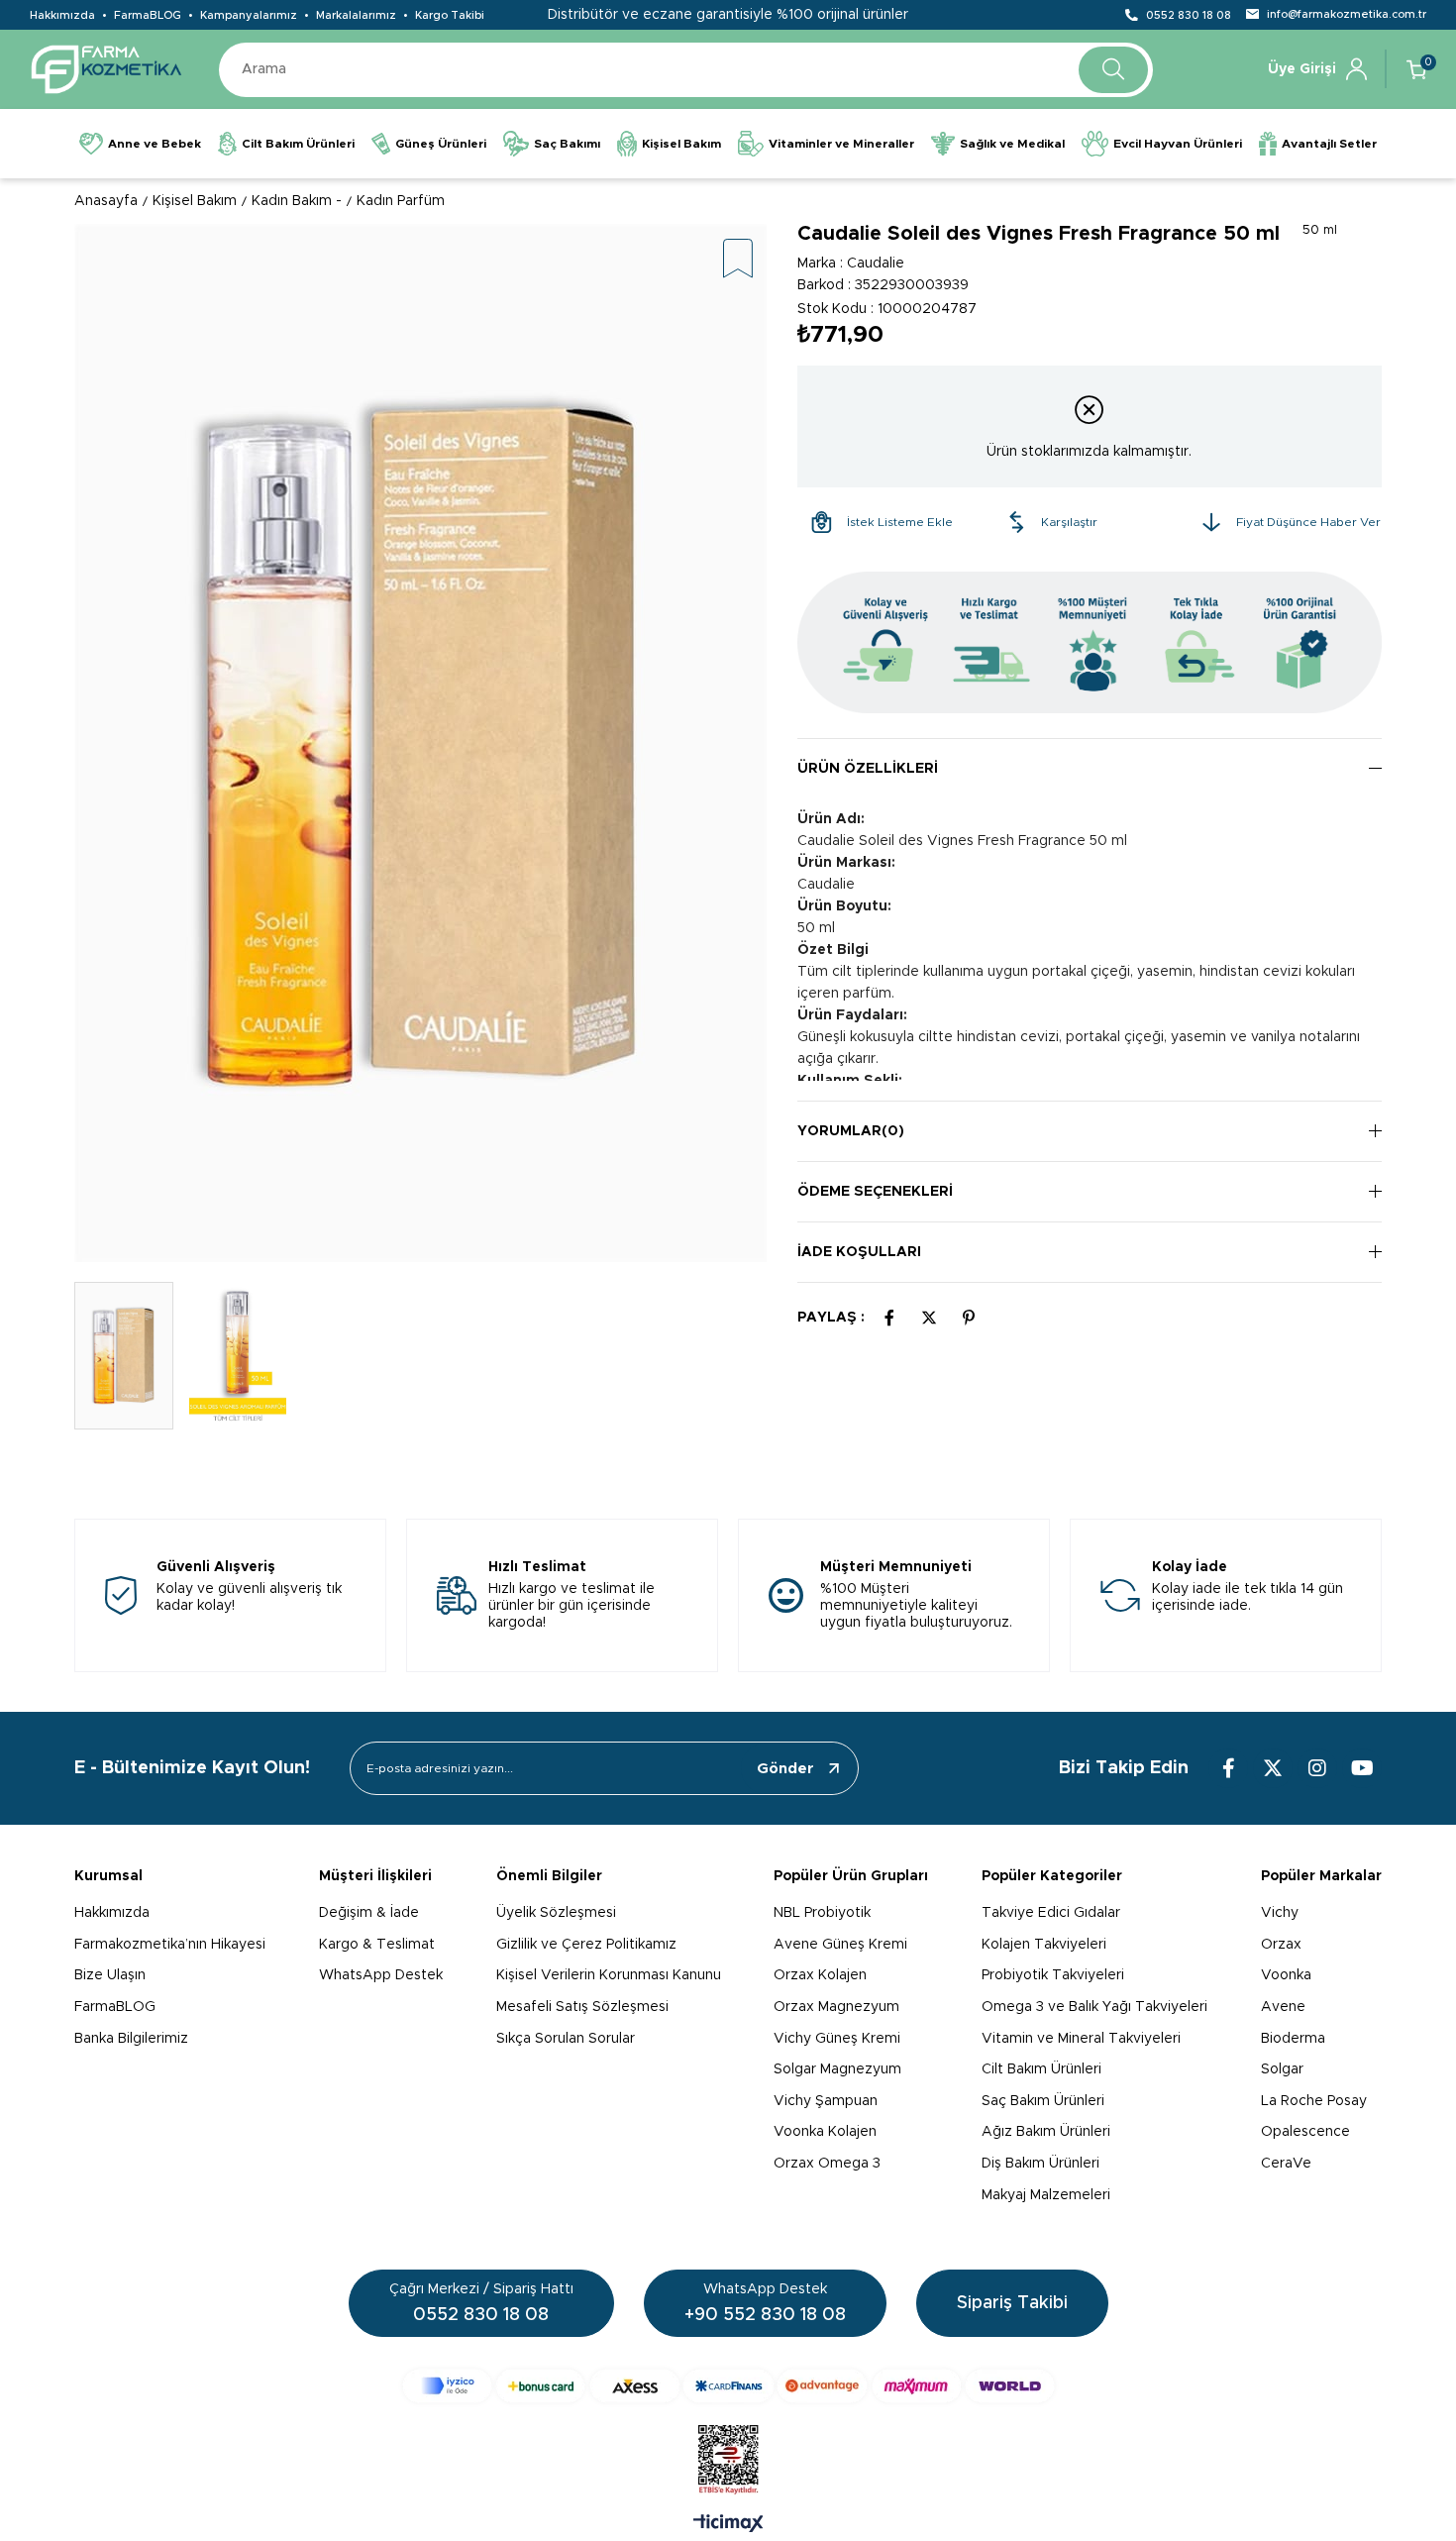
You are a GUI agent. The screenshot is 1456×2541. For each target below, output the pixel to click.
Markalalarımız (356, 15)
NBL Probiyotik (822, 1913)
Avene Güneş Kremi (840, 1945)
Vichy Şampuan (826, 2101)
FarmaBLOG (148, 15)
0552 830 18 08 (1189, 15)
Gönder (785, 1769)
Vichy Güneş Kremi (837, 2039)
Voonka (1286, 1975)
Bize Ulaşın (110, 1975)
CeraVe (1286, 2164)
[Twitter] (1273, 1768)
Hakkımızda (62, 15)
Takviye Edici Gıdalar (1051, 1913)
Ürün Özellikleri (868, 769)
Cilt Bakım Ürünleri (1041, 2069)
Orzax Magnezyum (836, 2007)
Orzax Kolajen (820, 1975)
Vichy (1280, 1913)
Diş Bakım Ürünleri (1040, 2164)
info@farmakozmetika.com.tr (1347, 14)
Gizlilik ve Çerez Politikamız (586, 1945)
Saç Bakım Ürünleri (1043, 2101)
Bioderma (1293, 2039)
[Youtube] (1362, 1768)
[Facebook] (1228, 1768)
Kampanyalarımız (249, 15)
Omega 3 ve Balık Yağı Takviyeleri (1094, 2007)
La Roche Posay (1314, 2101)
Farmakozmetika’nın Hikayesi (170, 1945)
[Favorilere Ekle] (738, 260)
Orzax (1281, 1945)
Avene (1283, 2007)
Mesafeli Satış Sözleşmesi (582, 2007)
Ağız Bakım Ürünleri (1046, 2132)
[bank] (728, 2386)
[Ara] (1113, 70)
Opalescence (1305, 2132)
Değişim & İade (369, 1913)
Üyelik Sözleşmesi (556, 1913)
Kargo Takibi (450, 15)
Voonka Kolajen (825, 2132)
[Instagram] (1317, 1768)
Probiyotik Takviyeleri (1053, 1975)
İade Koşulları (859, 1252)
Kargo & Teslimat (377, 1945)
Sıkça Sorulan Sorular (566, 2039)
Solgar (1282, 2069)
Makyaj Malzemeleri (1046, 2195)
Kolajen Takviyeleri (1044, 1945)
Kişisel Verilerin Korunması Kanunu (609, 1975)
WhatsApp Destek (381, 1975)
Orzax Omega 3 (827, 2164)
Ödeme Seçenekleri (875, 1192)
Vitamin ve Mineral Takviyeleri (1081, 2039)
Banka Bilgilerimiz (131, 2039)
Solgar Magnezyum (837, 2069)
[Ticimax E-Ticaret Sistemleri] (728, 2525)
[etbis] (728, 2460)
